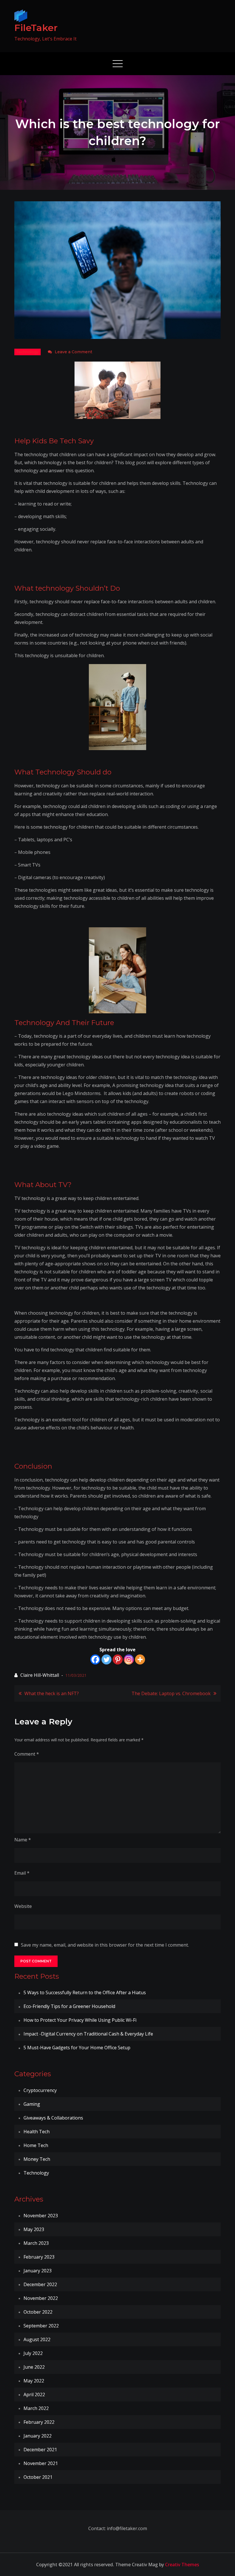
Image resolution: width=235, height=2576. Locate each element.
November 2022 (41, 2298)
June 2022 (34, 2367)
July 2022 (33, 2353)
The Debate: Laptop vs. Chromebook (171, 1693)
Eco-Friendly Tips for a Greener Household (69, 2006)
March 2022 (36, 2408)
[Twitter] (106, 1659)
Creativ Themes (182, 2565)
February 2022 (39, 2422)
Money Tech (37, 2159)
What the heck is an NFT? (52, 1693)
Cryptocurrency (40, 2090)
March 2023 (36, 2243)
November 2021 (41, 2463)
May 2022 (34, 2381)
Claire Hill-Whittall (40, 1675)
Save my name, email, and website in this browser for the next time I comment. (105, 1945)
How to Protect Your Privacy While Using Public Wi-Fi (80, 2020)
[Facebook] (95, 1659)
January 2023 (38, 2271)
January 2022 (38, 2436)
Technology (28, 352)
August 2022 (37, 2339)
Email (22, 1873)
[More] (140, 1659)
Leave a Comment (74, 352)
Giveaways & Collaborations (53, 2118)
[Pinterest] (118, 1659)
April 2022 (34, 2394)
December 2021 (40, 2450)
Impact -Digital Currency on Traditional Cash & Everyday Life (88, 2034)
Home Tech (36, 2145)
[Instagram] (129, 1659)
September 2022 (41, 2326)
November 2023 (41, 2216)
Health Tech (37, 2132)
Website (23, 1906)
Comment (27, 1754)
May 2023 (34, 2229)
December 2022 (40, 2284)
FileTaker (36, 28)
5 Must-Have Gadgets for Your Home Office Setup (77, 2048)
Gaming (32, 2104)
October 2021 (38, 2477)
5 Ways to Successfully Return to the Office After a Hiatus (85, 1993)
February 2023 (39, 2257)
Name (23, 1840)
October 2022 (38, 2312)
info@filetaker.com (126, 2528)
